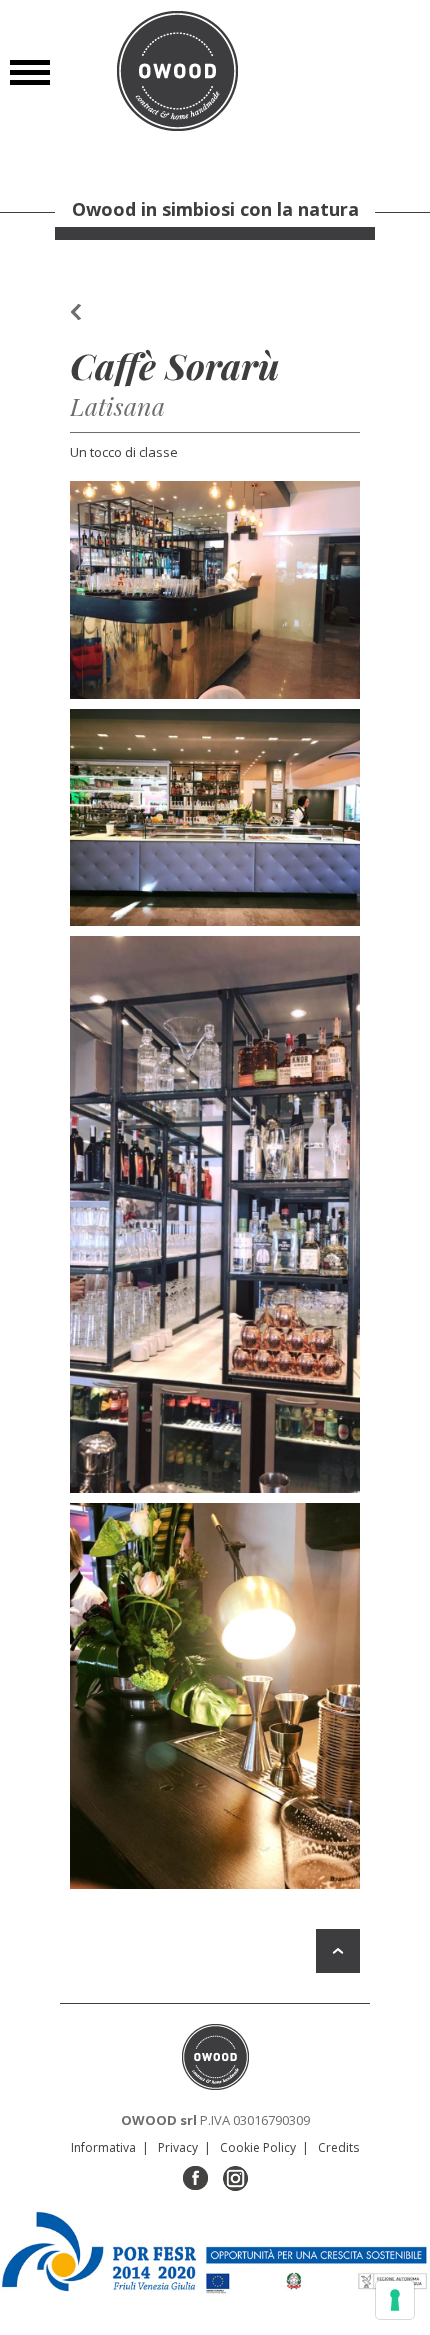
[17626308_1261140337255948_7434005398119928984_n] (215, 1214)
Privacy (178, 2147)
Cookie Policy (258, 2147)
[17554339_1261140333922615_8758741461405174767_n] (215, 590)
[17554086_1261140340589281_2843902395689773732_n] (215, 1696)
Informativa (103, 2147)
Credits (338, 2147)
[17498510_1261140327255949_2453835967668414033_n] (215, 818)
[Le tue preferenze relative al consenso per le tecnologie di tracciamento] (395, 2300)
